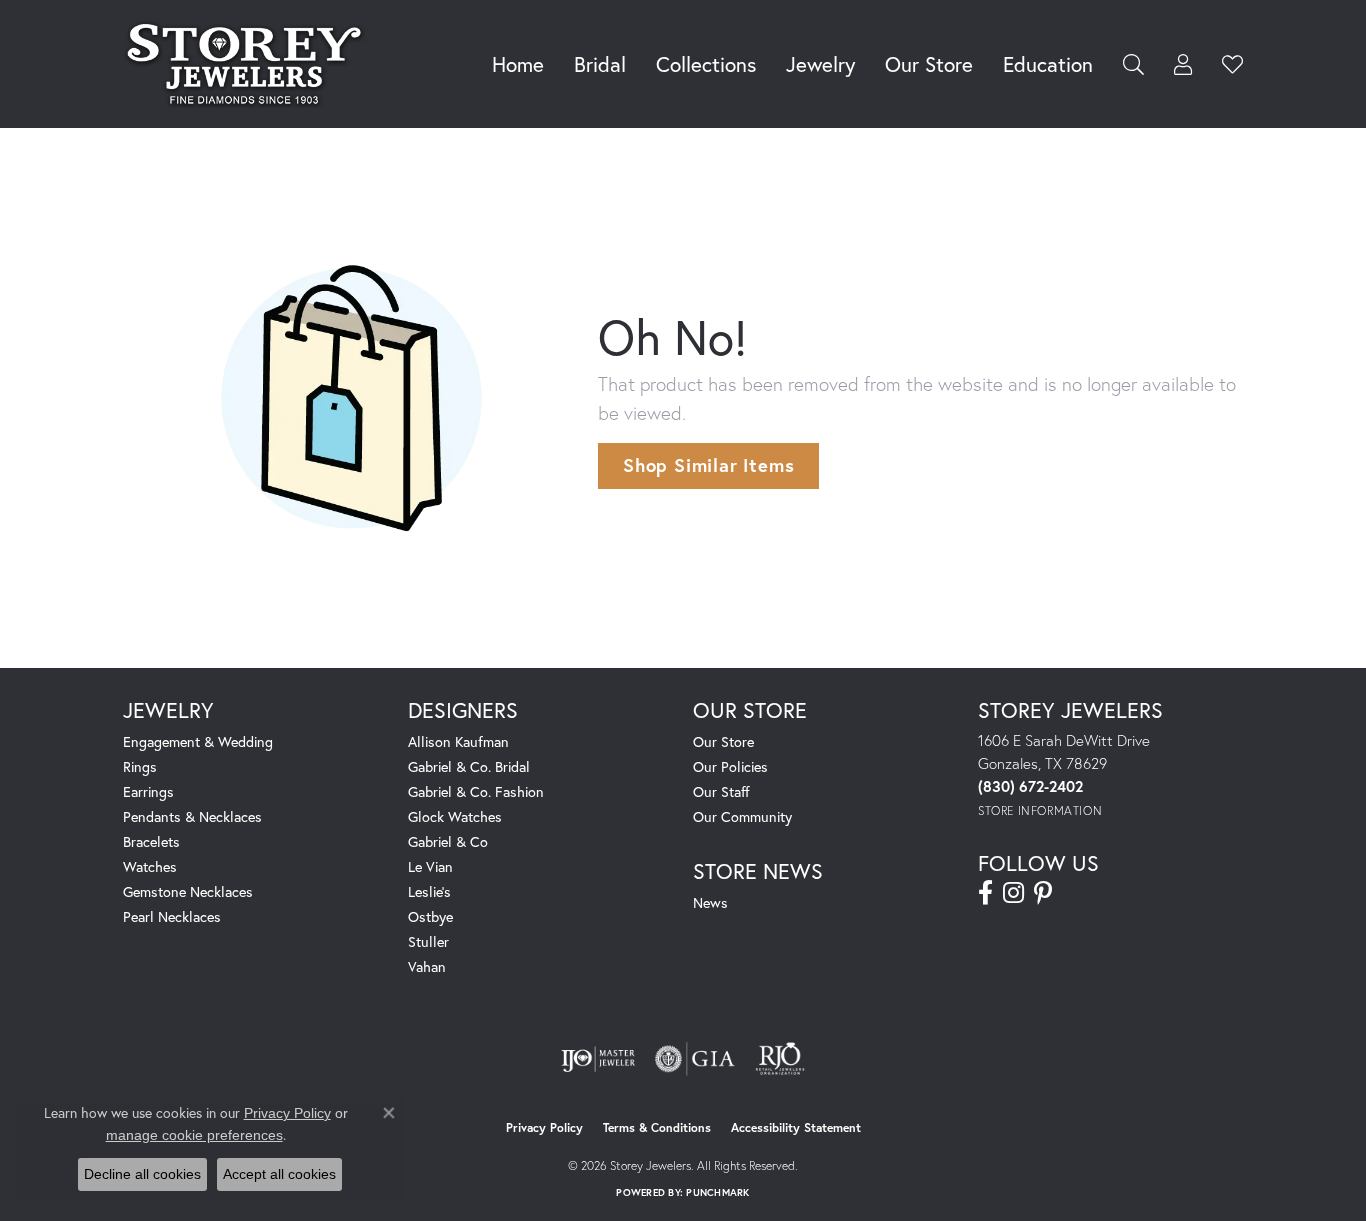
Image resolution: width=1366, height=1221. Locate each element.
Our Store (929, 64)
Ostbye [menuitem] (430, 916)
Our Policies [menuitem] (730, 766)
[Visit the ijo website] (598, 1059)
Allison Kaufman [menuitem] (458, 741)
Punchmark (717, 1192)
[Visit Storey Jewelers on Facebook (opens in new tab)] (985, 893)
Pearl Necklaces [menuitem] (172, 916)
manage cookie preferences (194, 1135)
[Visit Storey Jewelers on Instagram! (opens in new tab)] (1013, 893)
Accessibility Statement (796, 1127)
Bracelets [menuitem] (151, 841)
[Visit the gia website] (695, 1059)
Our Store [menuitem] (723, 741)
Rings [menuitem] (140, 766)
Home (518, 64)
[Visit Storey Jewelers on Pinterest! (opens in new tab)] (1043, 893)
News (710, 902)
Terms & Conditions (657, 1127)
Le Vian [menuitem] (430, 866)
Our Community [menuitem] (742, 816)
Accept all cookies (279, 1174)
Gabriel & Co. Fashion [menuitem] (476, 791)
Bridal (600, 64)
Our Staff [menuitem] (721, 791)
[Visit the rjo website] (780, 1059)
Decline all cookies (142, 1174)
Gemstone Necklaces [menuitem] (188, 891)
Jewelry (820, 64)
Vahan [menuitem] (427, 966)
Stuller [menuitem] (428, 941)
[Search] (1133, 64)
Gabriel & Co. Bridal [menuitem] (469, 766)
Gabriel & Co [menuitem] (448, 841)
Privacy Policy (544, 1127)
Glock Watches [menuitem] (455, 816)
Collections (706, 64)
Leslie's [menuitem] (429, 891)
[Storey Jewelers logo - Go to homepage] (249, 64)
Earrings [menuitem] (148, 791)
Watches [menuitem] (150, 866)
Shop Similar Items (708, 465)
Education (1048, 64)
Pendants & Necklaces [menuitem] (192, 816)
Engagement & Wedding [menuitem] (198, 741)
